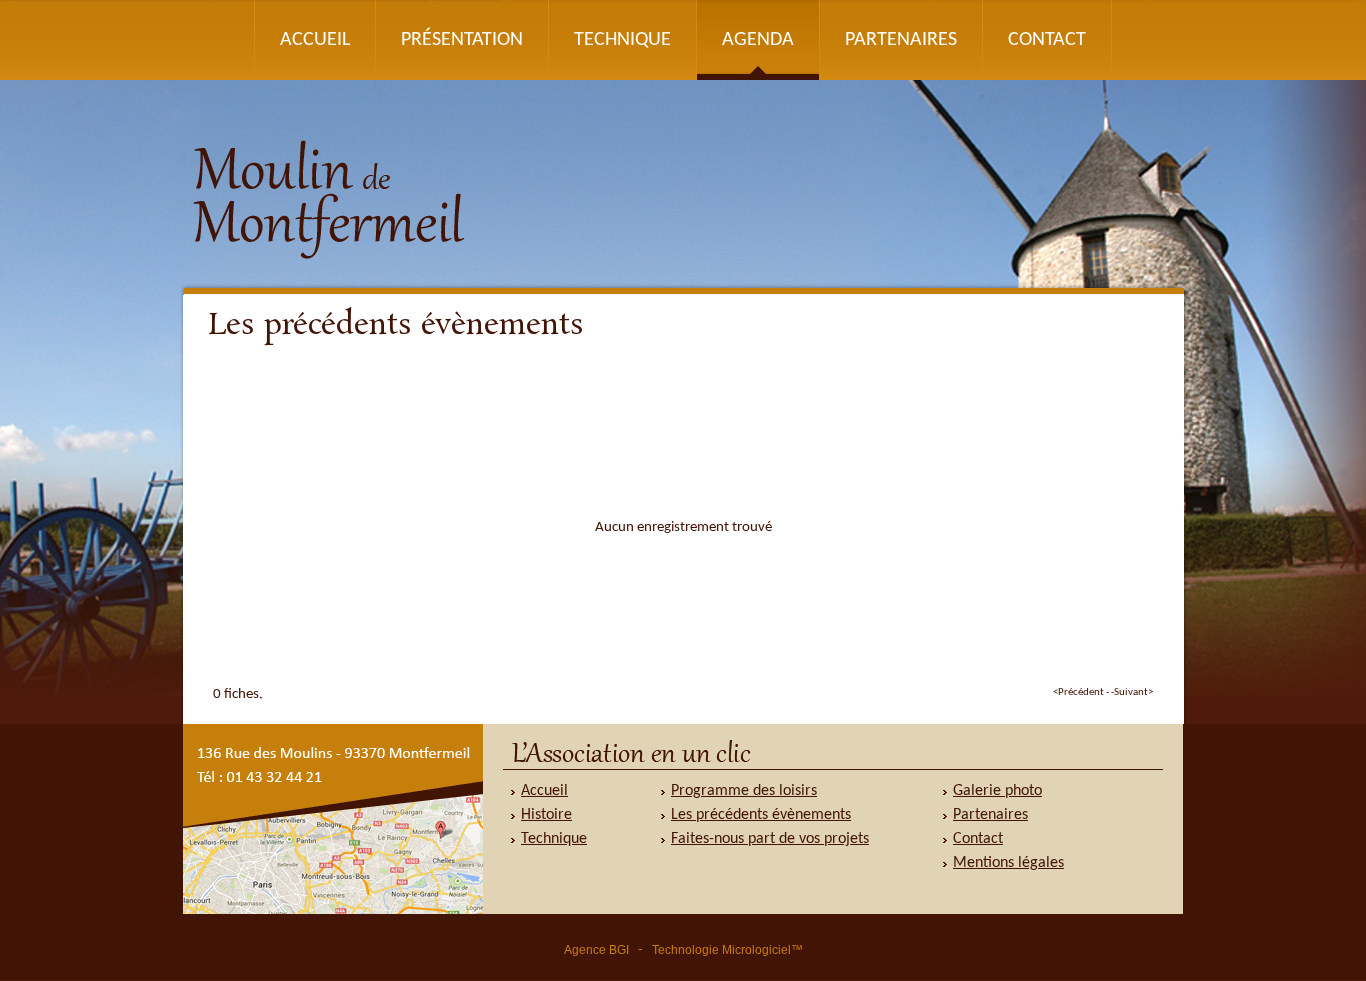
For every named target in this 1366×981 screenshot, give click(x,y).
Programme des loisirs (744, 791)
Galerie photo (997, 791)
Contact (1047, 40)
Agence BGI (596, 950)
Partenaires (901, 40)
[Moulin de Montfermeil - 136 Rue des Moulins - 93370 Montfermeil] (333, 910)
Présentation (462, 40)
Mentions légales (1008, 863)
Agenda (758, 40)
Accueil (315, 40)
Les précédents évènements (761, 815)
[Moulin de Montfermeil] (683, 291)
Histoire (546, 815)
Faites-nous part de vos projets (770, 839)
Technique (622, 40)
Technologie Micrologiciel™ (727, 950)
